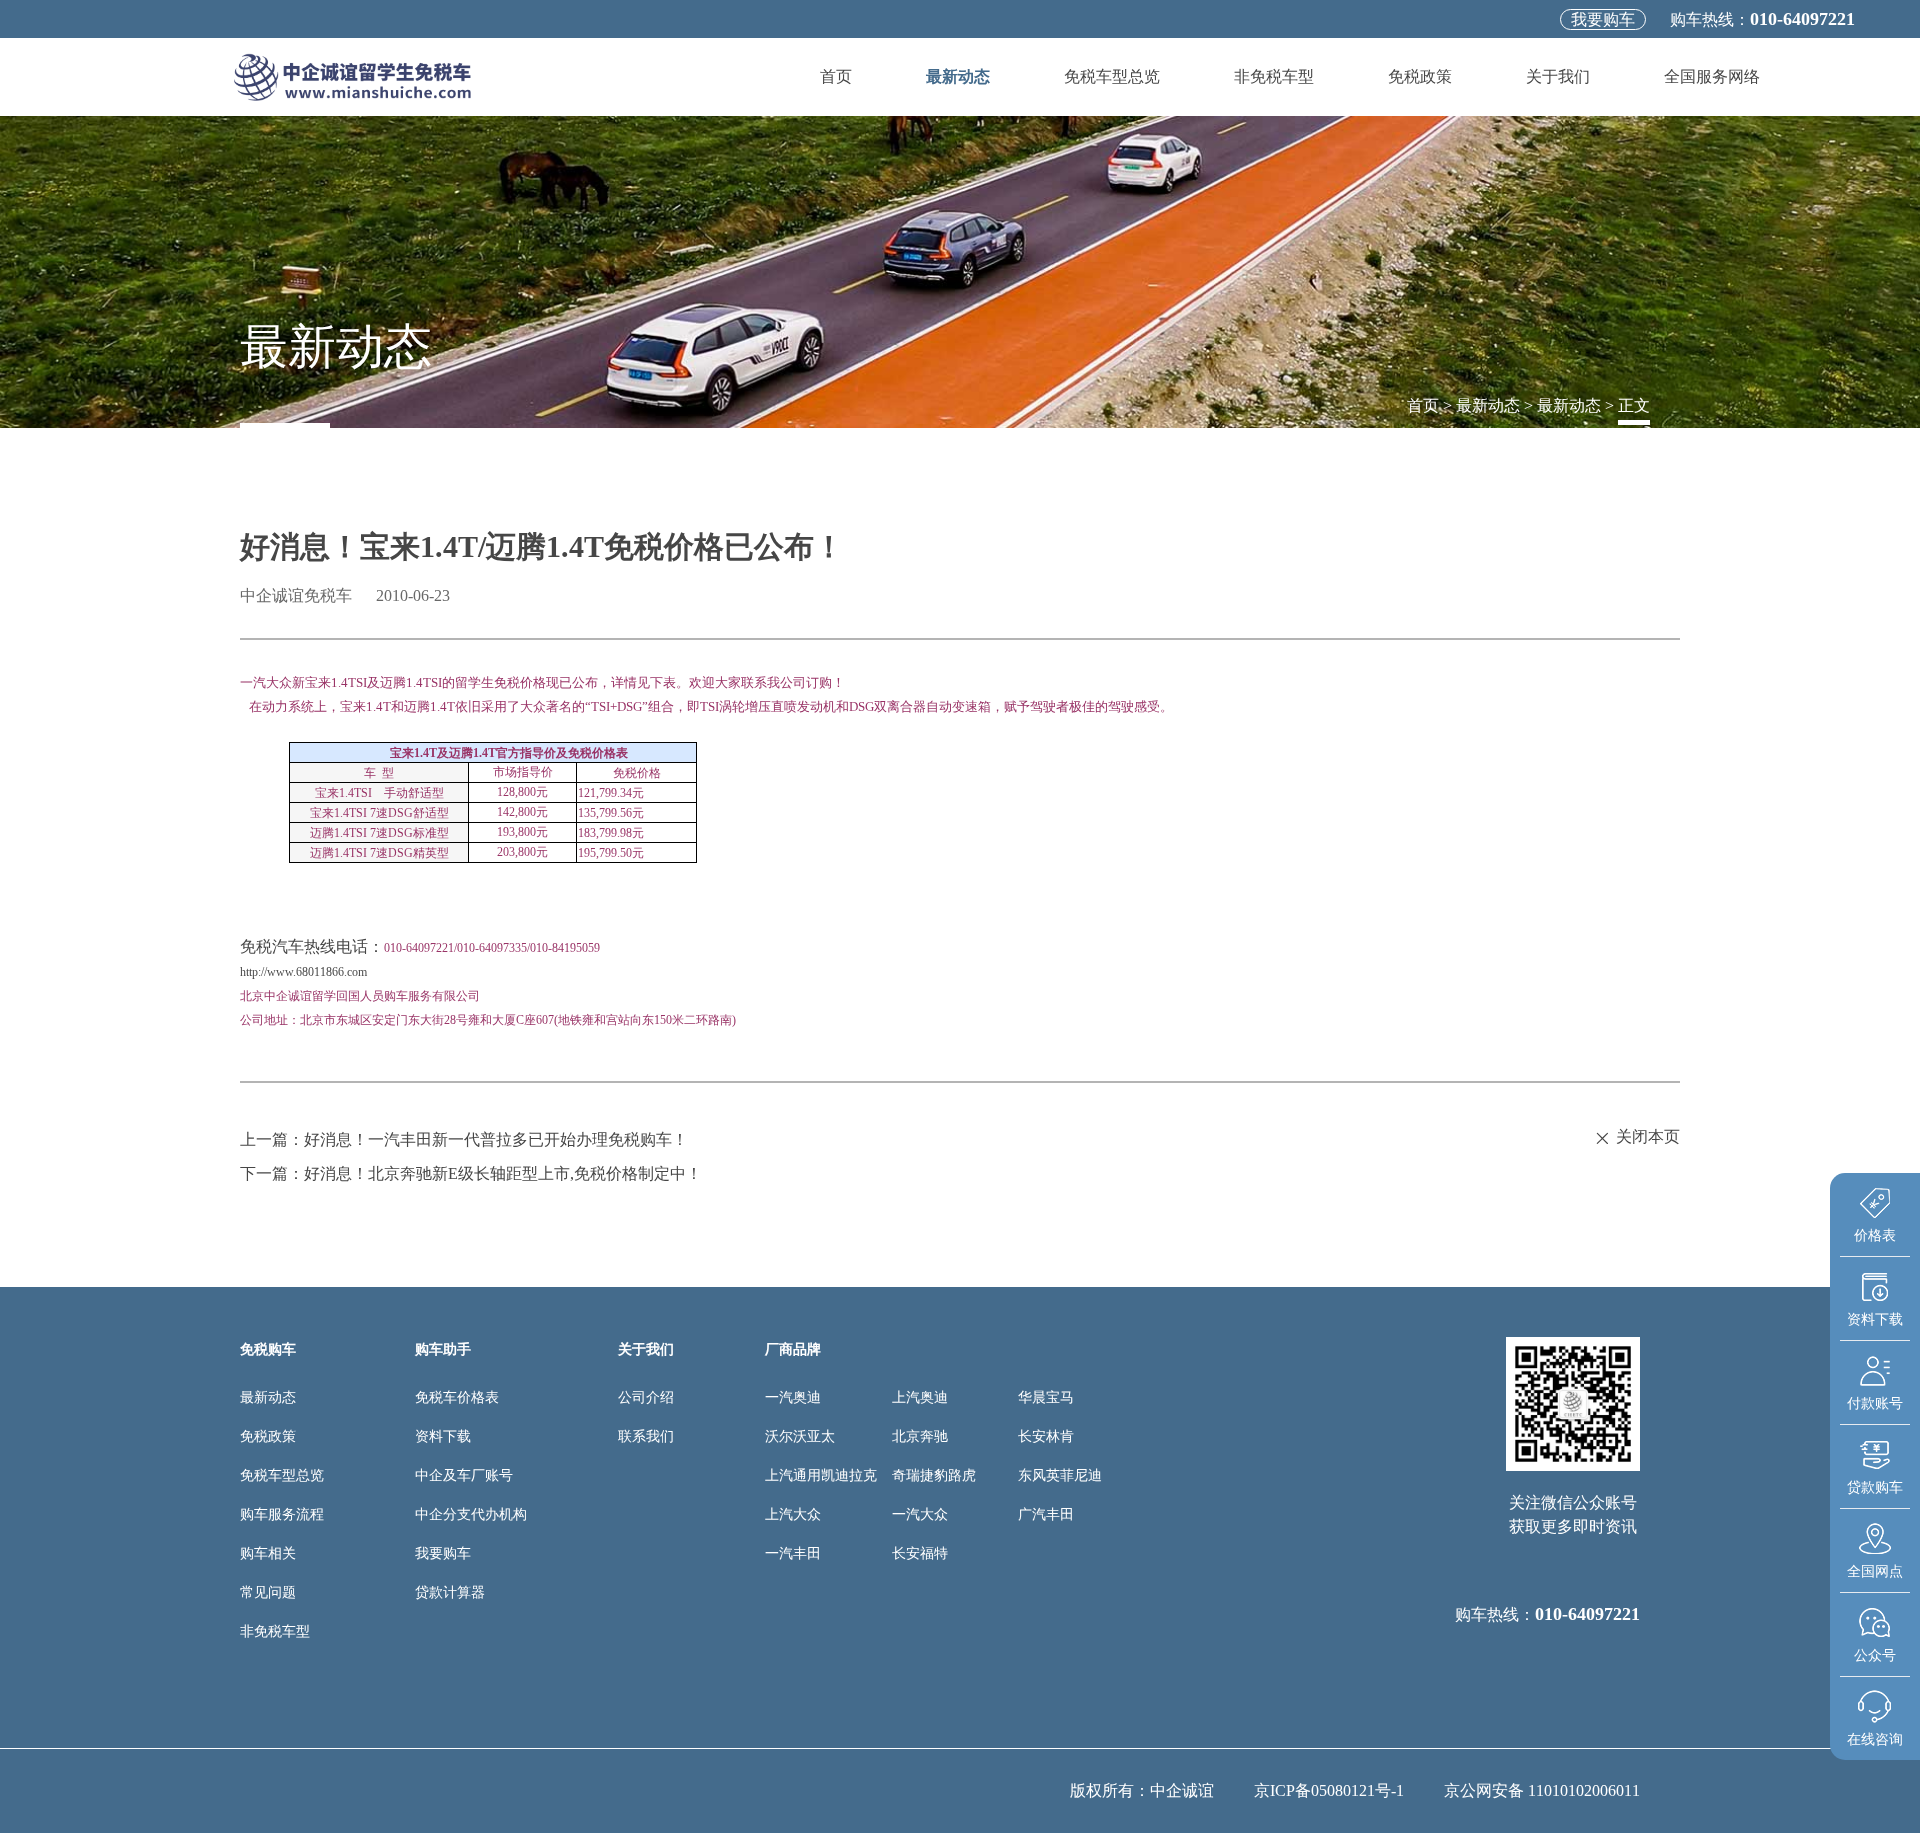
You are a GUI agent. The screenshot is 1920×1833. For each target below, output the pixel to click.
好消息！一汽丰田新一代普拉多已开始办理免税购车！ (496, 1139)
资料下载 (443, 1436)
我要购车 (1603, 19)
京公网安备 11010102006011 (1542, 1790)
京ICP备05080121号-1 (1329, 1790)
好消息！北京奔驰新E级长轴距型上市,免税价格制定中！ (503, 1173)
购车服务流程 (282, 1514)
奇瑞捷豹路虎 (934, 1475)
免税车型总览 (1112, 76)
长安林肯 (1046, 1436)
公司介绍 (646, 1397)
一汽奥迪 (793, 1397)
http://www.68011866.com (303, 972)
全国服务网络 (1712, 76)
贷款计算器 (450, 1592)
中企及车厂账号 (464, 1475)
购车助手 (443, 1349)
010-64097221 (1802, 19)
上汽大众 (793, 1514)
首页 (836, 76)
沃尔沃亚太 (800, 1436)
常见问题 (268, 1592)
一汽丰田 (793, 1553)
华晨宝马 (1046, 1397)
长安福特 (920, 1553)
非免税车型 (1274, 76)
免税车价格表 (457, 1397)
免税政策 (1420, 76)
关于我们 (1558, 76)
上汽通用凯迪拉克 (821, 1475)
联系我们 (646, 1436)
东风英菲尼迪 (1060, 1475)
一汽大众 (920, 1514)
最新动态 (958, 76)
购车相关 (268, 1553)
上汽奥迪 (920, 1397)
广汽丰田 (1046, 1514)
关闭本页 (1648, 1136)
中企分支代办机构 (471, 1514)
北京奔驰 (920, 1436)
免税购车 (268, 1349)
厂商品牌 (793, 1349)
